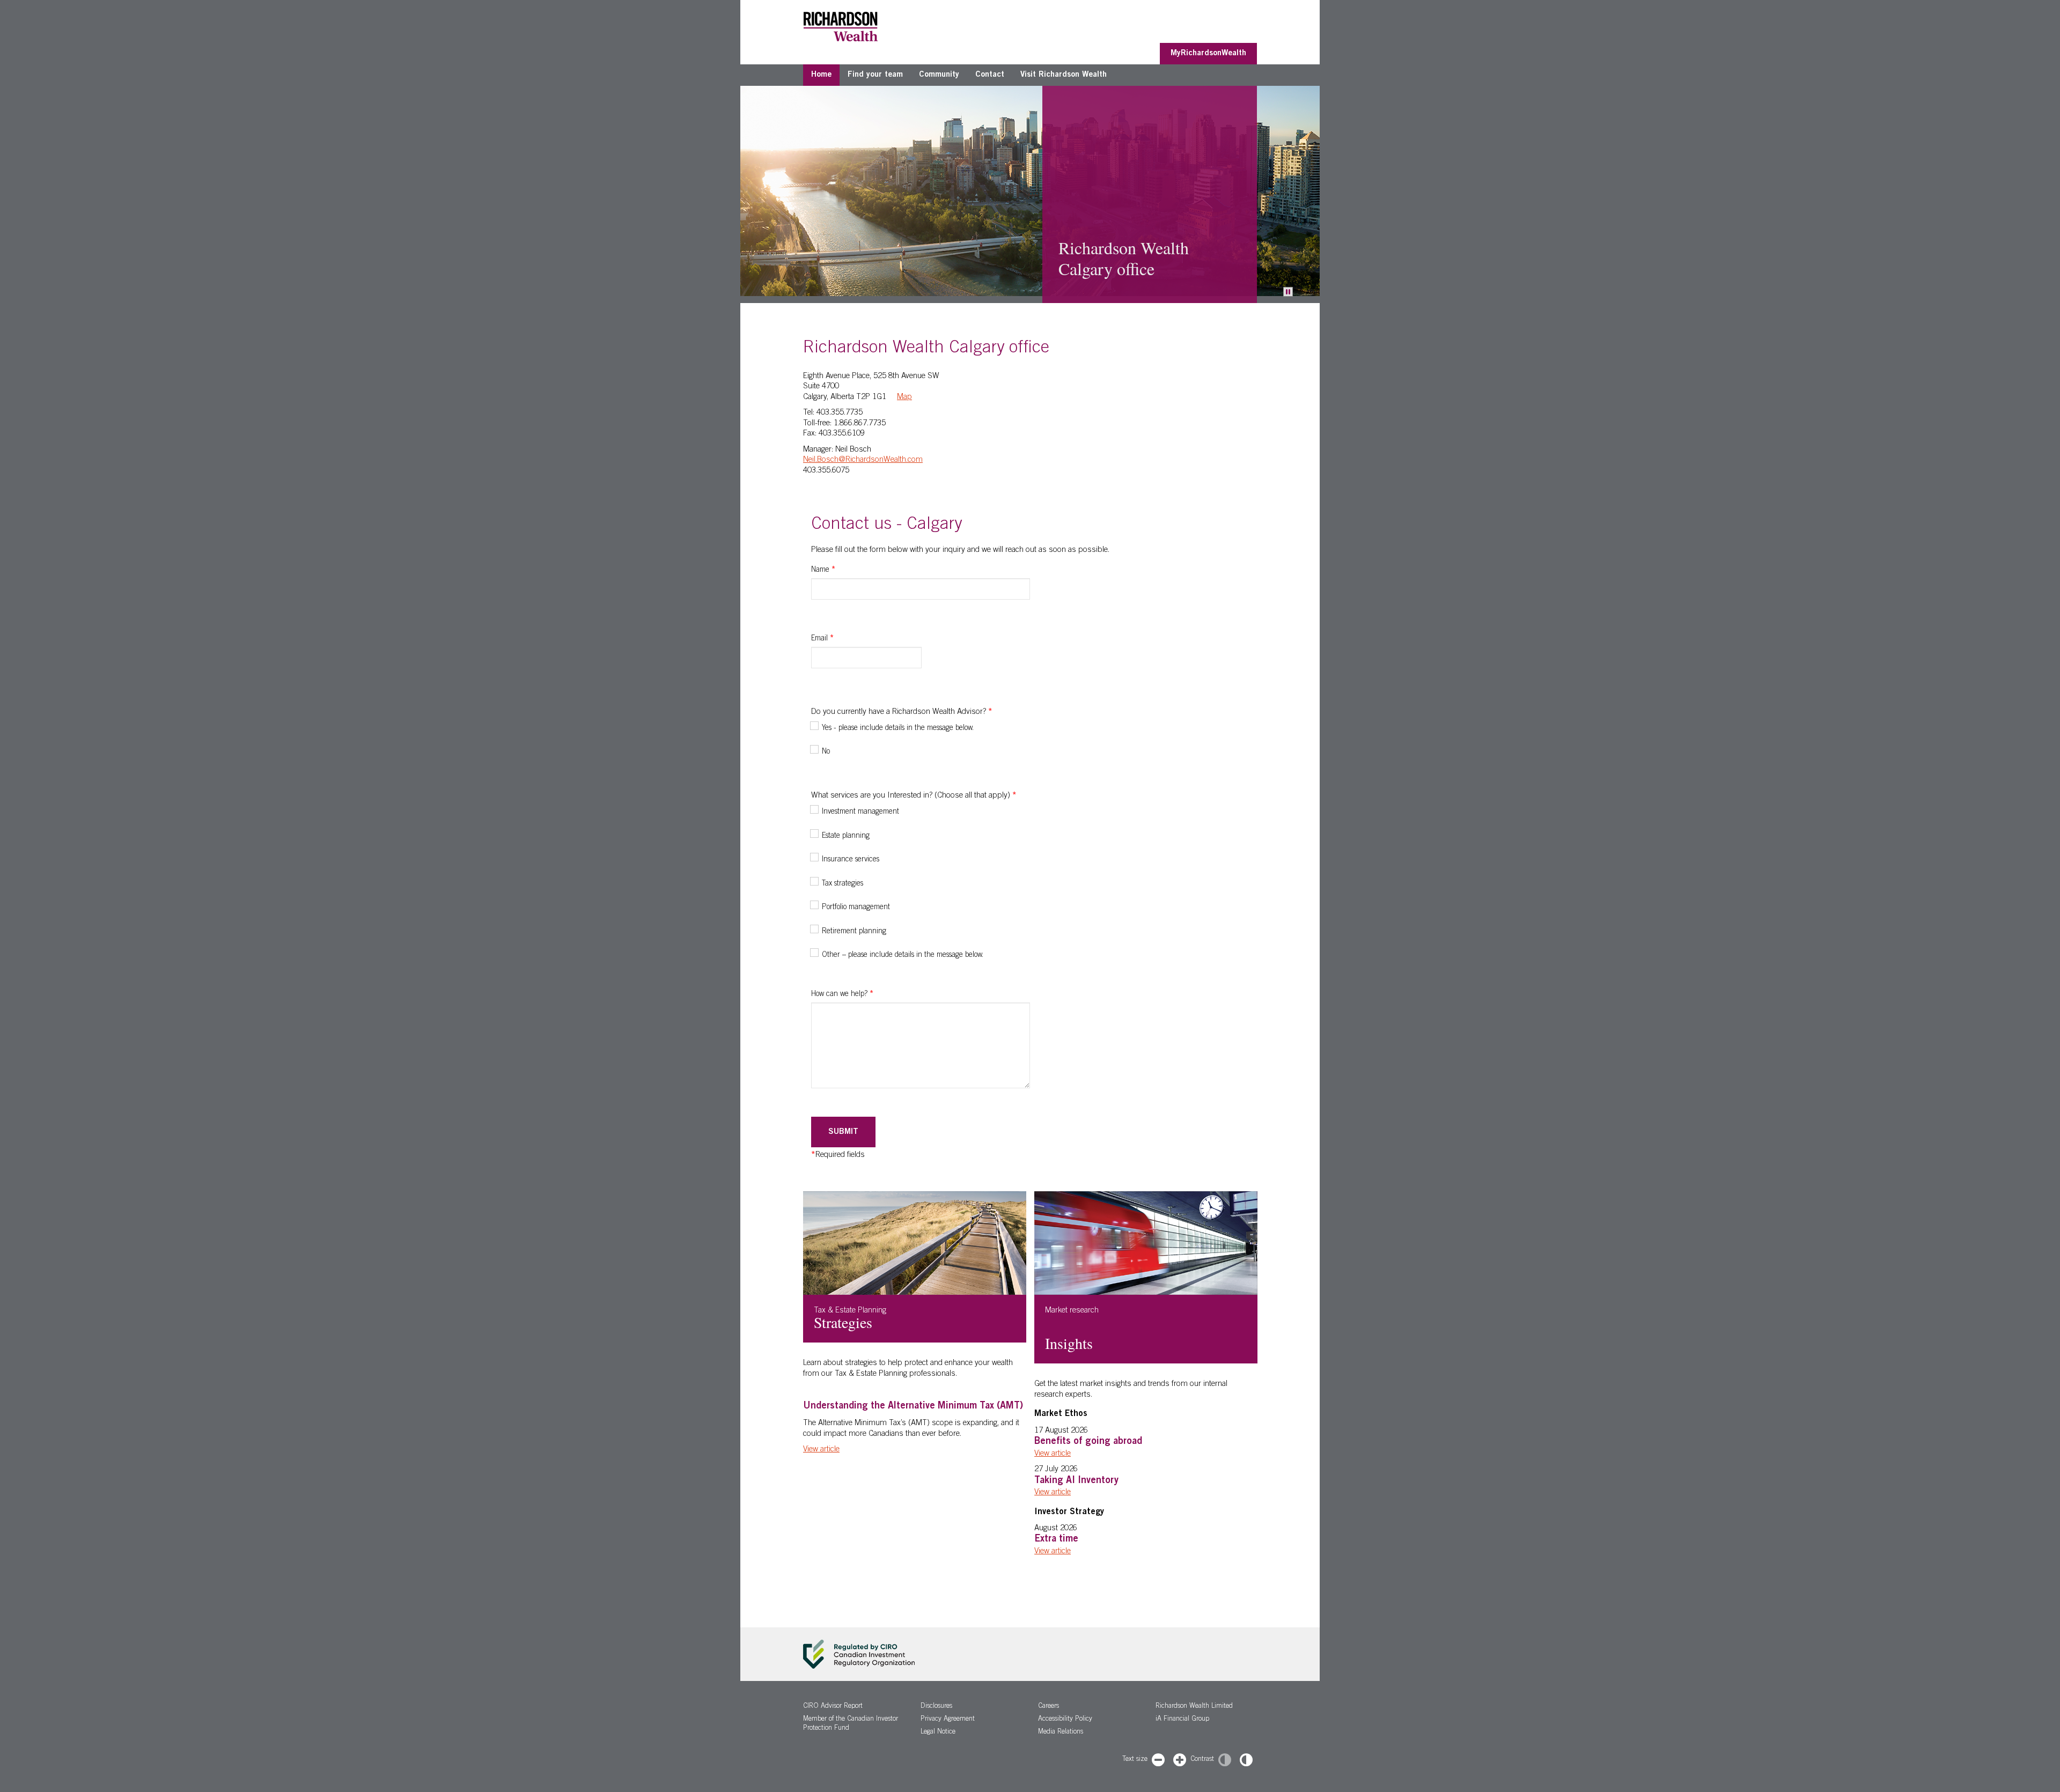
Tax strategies (843, 884)
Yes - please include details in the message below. (898, 728)
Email (822, 639)
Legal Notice (938, 1732)
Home (821, 75)
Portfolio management (856, 908)
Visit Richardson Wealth (1064, 75)
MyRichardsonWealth (1208, 53)
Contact (990, 75)
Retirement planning (854, 932)
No (826, 752)
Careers (1049, 1706)
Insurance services (851, 860)
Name (823, 570)
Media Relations (1061, 1732)
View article (821, 1450)
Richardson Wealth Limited (1194, 1706)
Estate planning (846, 836)
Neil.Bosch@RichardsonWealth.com (863, 460)
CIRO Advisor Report (833, 1706)
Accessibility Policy (1065, 1719)
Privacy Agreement (948, 1719)
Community (939, 75)
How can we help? (842, 994)
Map (904, 397)
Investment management (860, 812)
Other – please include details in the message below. (903, 955)
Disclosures (936, 1706)
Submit (843, 1132)
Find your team (875, 75)
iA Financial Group (1182, 1719)
